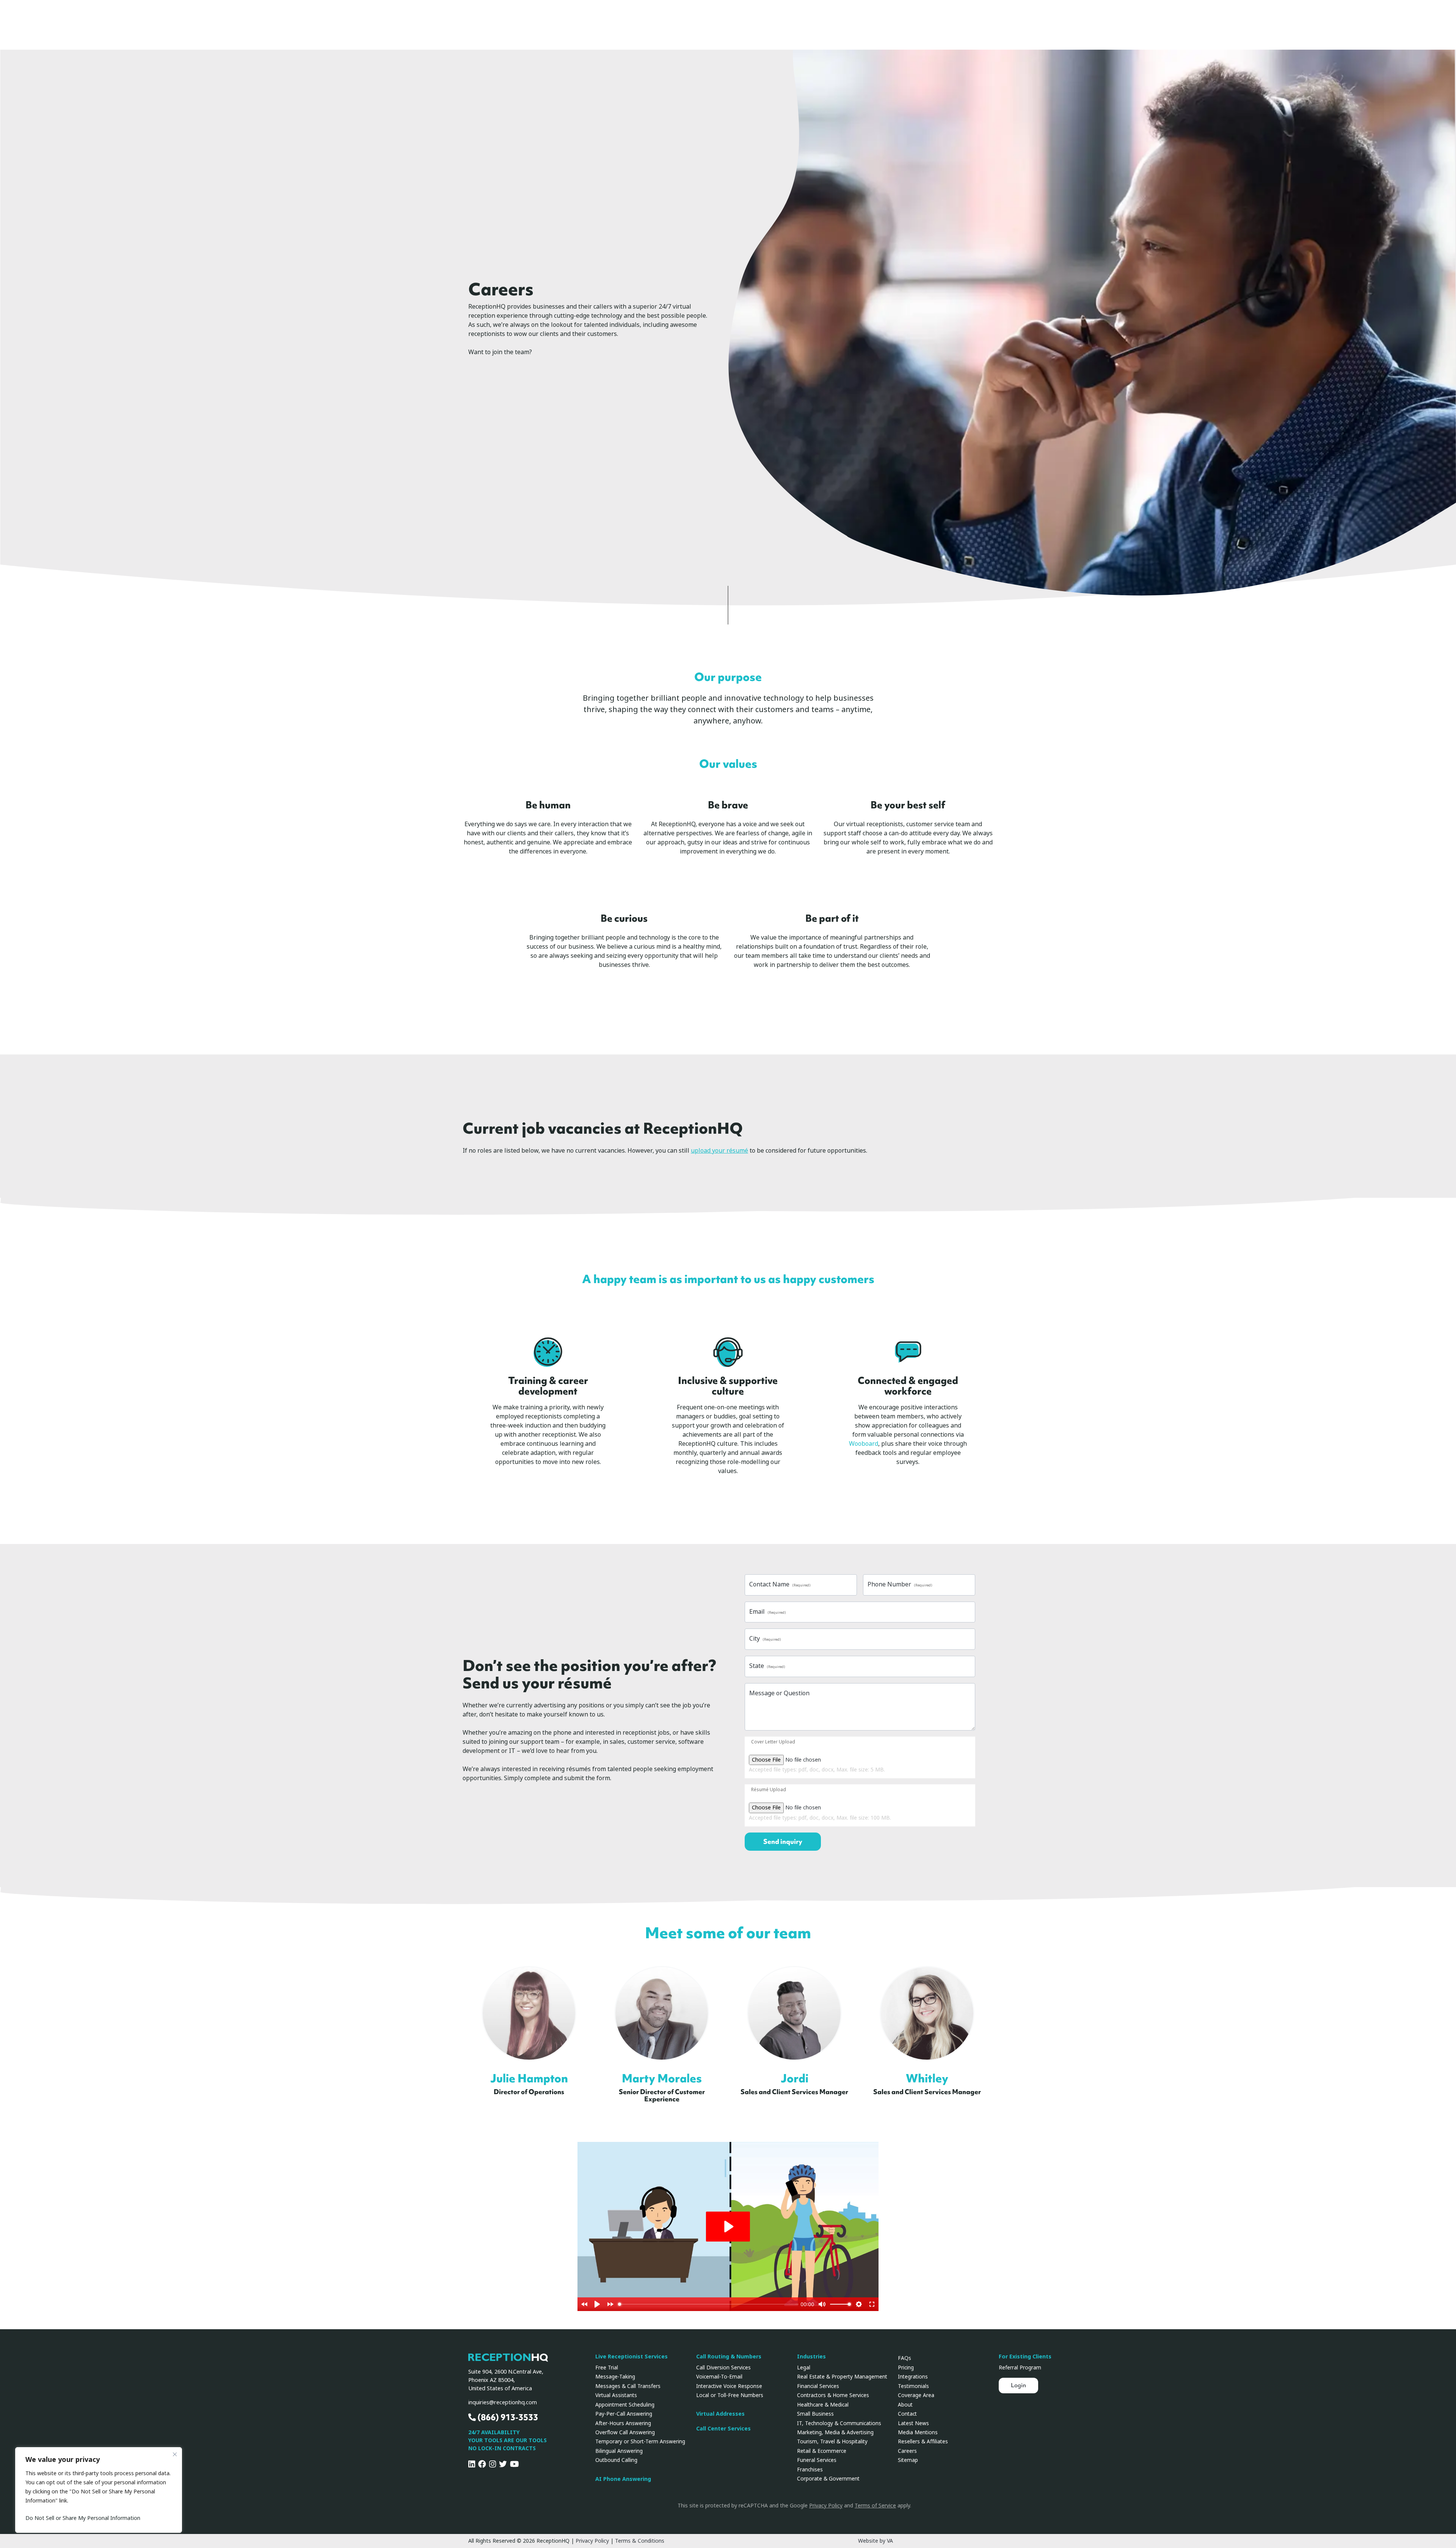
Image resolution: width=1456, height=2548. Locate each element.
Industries (811, 2357)
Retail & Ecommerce (822, 2451)
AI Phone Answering (623, 2479)
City (765, 1639)
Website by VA (875, 2541)
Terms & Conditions (640, 2541)
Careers (907, 2451)
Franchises (810, 2470)
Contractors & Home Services (833, 2395)
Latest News (913, 2423)
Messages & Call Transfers (628, 2386)
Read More (533, 2007)
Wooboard (864, 1444)
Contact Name (780, 1584)
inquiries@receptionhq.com (503, 2403)
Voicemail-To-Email (719, 2377)
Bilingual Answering (619, 2451)
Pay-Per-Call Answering (624, 2414)
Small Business (815, 2414)
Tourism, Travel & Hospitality (832, 2441)
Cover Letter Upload (773, 1742)
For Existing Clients (1025, 2357)
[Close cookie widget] (175, 2454)
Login (1018, 2385)
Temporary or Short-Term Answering (640, 2441)
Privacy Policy (826, 2506)
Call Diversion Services (723, 2368)
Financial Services (818, 2386)
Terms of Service (875, 2506)
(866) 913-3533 (507, 2417)
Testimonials (913, 2386)
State (767, 1666)
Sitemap (908, 2460)
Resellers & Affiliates (923, 2441)
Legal (804, 2368)
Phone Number (900, 1584)
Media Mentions (918, 2432)
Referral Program (1020, 2368)
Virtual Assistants (616, 2395)
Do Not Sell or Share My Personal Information (83, 2518)
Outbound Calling (616, 2460)
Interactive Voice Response (729, 2386)
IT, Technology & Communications (839, 2423)
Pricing (906, 2368)
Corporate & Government (828, 2479)
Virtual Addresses (720, 2414)
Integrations (913, 2377)
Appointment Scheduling (625, 2405)
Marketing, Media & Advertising (835, 2432)
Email (767, 1612)
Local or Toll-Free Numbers (730, 2395)
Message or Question (779, 1693)
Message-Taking (615, 2377)
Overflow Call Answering (625, 2432)
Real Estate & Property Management (842, 2377)
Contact (907, 2414)
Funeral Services (817, 2460)
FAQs (905, 2358)
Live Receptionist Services (632, 2357)
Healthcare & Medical (823, 2405)
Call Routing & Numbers (729, 2357)
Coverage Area (916, 2395)
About (905, 2405)
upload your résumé (719, 1151)
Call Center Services (723, 2429)
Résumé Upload (769, 1790)
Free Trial (607, 2368)
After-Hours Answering (623, 2423)
